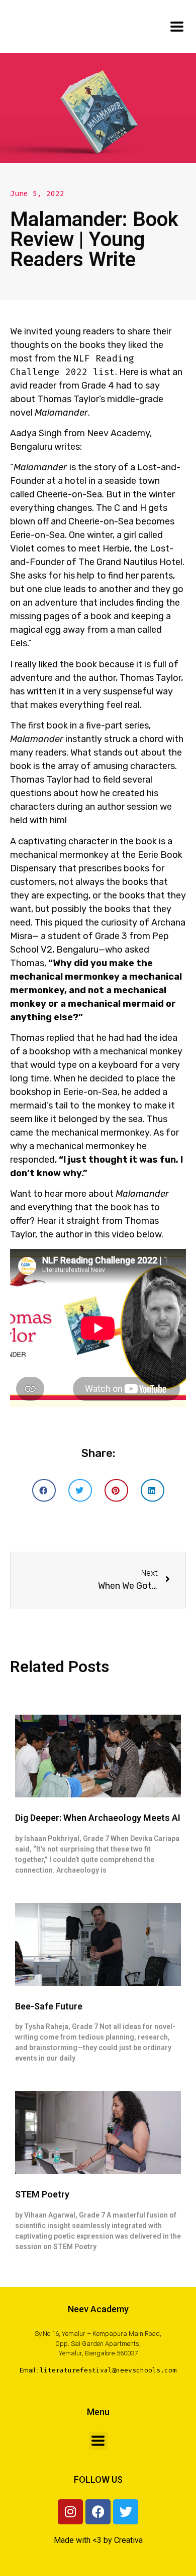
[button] (44, 1490)
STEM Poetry (42, 2194)
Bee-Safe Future (49, 2006)
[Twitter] (126, 2512)
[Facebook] (98, 2512)
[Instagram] (70, 2512)
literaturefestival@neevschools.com (108, 2370)
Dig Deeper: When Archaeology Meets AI (98, 1818)
